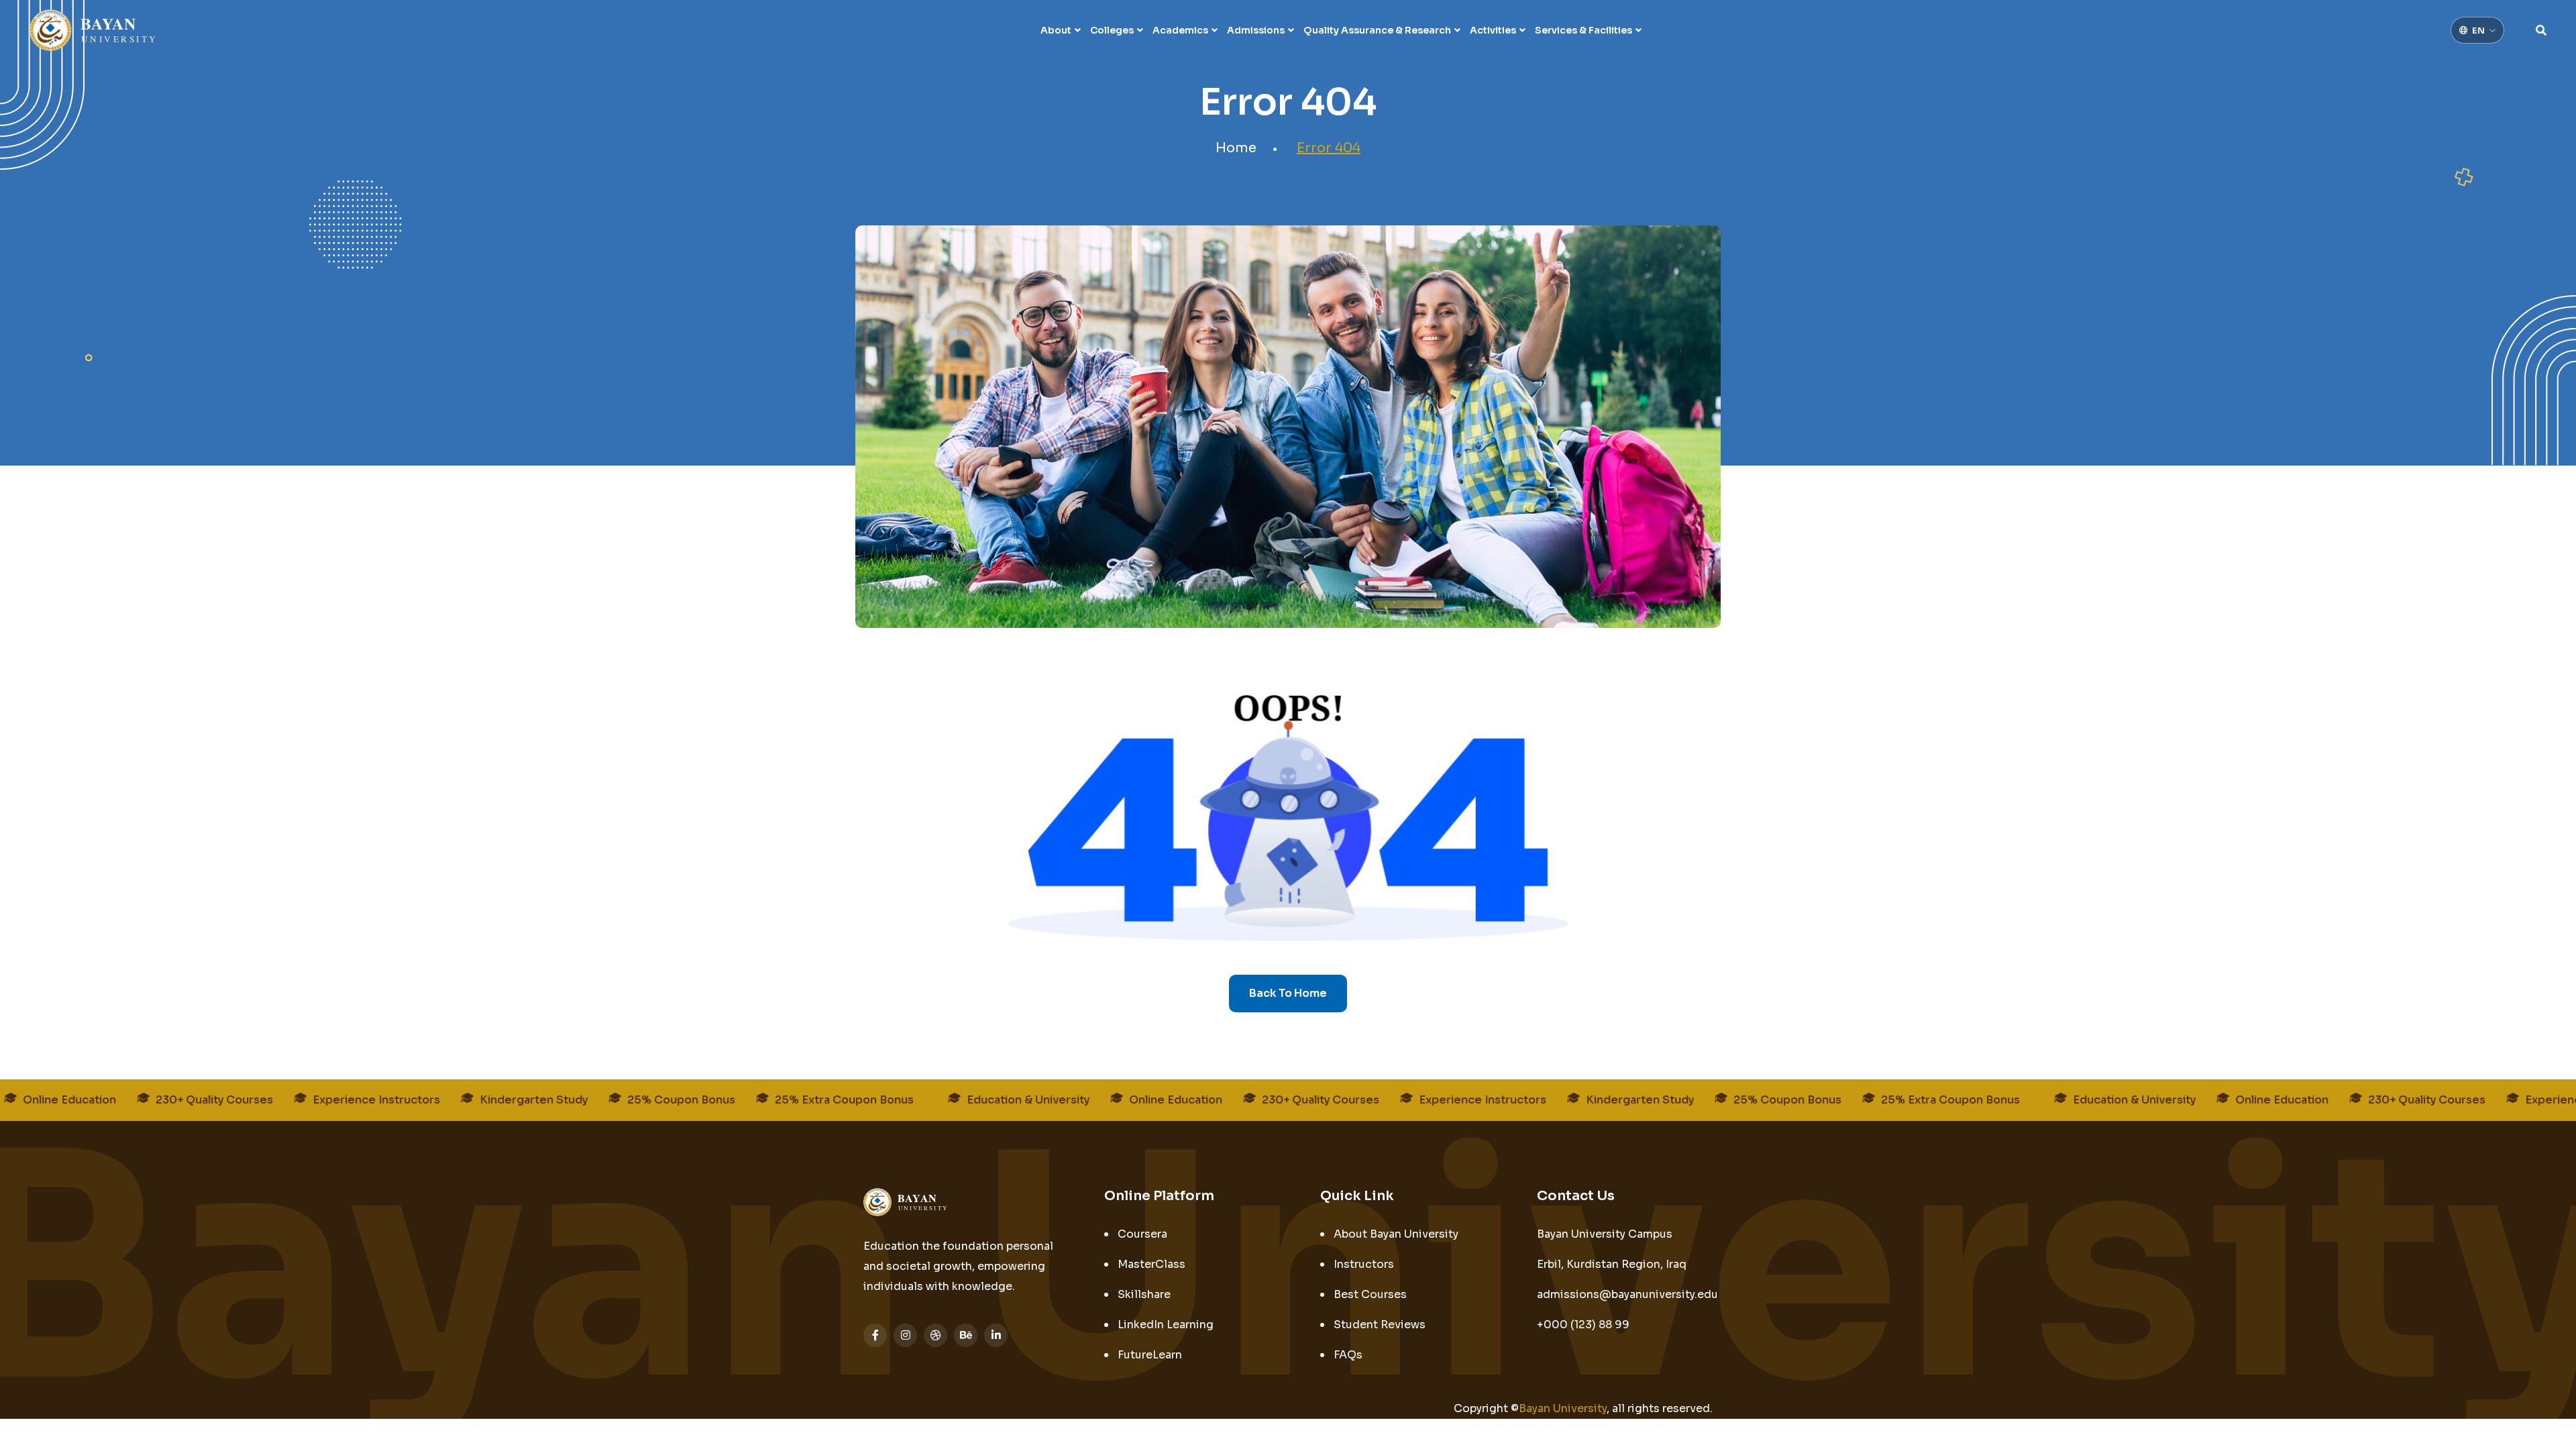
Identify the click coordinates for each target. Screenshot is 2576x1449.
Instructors (1364, 1264)
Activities (1493, 30)
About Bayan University (1396, 1234)
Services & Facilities (1584, 30)
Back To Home (1288, 993)
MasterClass (1151, 1264)
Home (1236, 148)
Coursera (1142, 1234)
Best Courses (1370, 1294)
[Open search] (2541, 30)
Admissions (1256, 30)
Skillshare (1144, 1294)
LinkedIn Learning (1166, 1325)
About (1056, 30)
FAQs (1348, 1355)
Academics (1180, 30)
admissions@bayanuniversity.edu (1627, 1294)
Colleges (1112, 30)
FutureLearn (1150, 1355)
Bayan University (1563, 1408)
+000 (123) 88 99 (1583, 1325)
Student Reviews (1380, 1325)
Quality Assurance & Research (1377, 30)
